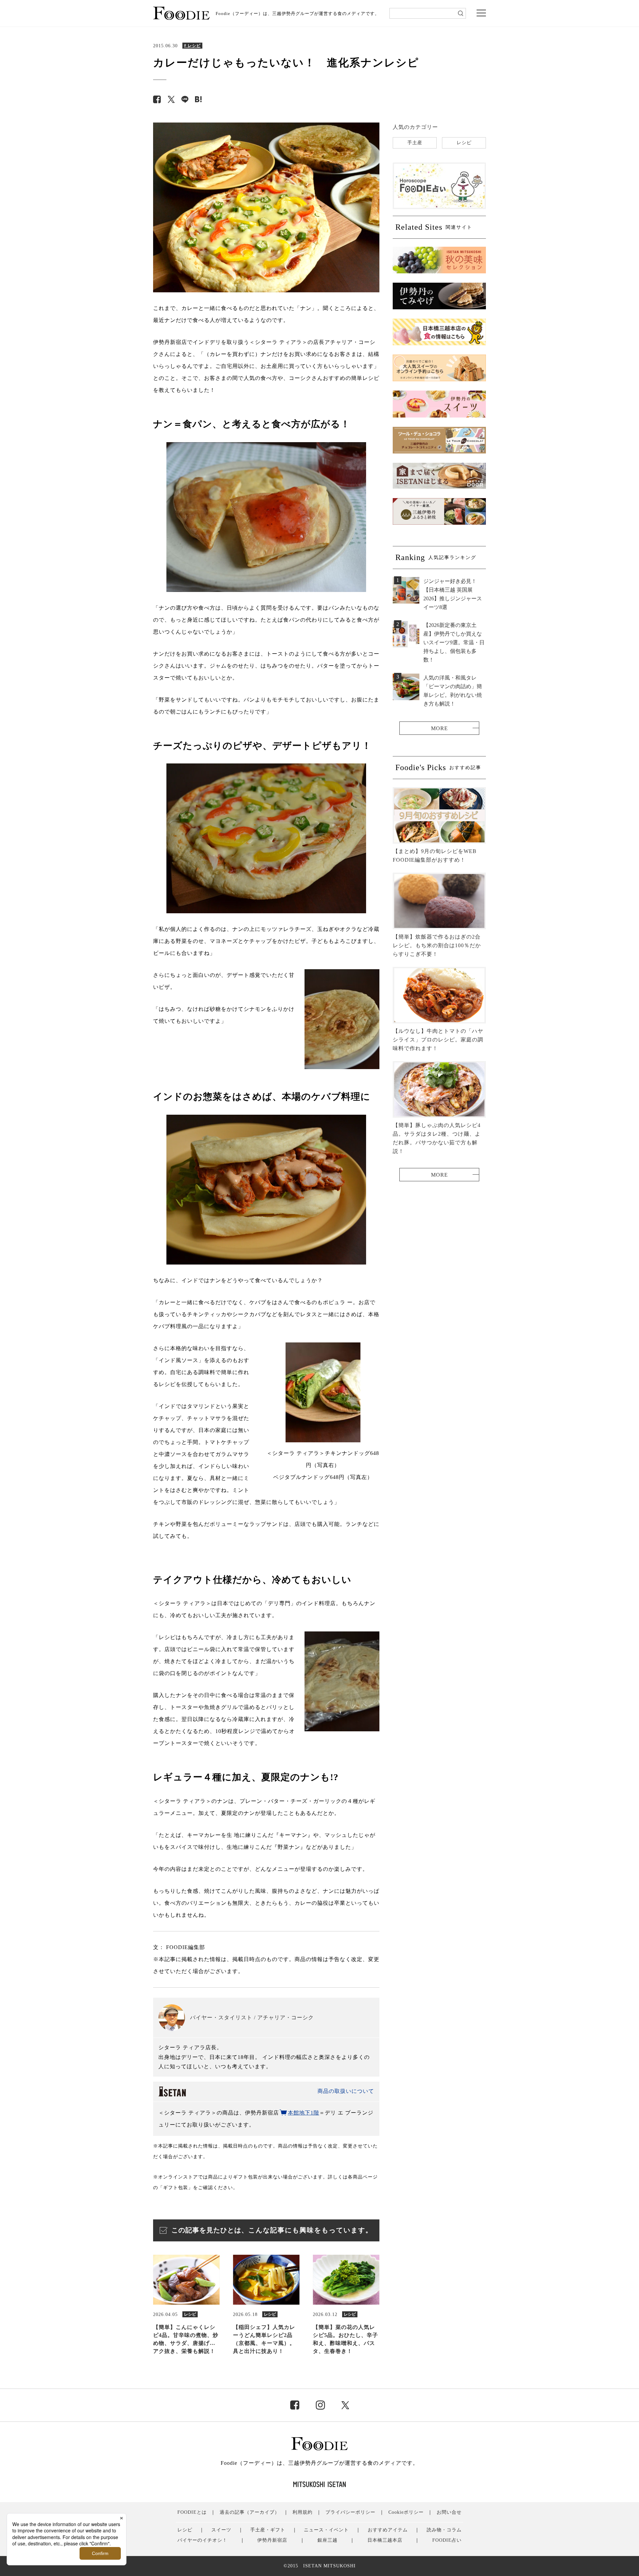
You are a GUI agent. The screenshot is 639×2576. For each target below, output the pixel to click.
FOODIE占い (447, 2540)
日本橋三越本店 (385, 2540)
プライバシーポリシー (350, 2512)
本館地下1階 (304, 2113)
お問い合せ (449, 2512)
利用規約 (303, 2512)
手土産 (415, 143)
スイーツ (221, 2530)
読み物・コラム (444, 2530)
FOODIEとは (192, 2512)
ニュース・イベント (326, 2530)
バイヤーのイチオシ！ (202, 2540)
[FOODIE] (198, 99)
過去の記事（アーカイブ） (250, 2512)
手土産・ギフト (268, 2530)
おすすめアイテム (388, 2530)
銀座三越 (327, 2540)
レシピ (464, 143)
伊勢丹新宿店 (272, 2540)
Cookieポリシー (406, 2512)
